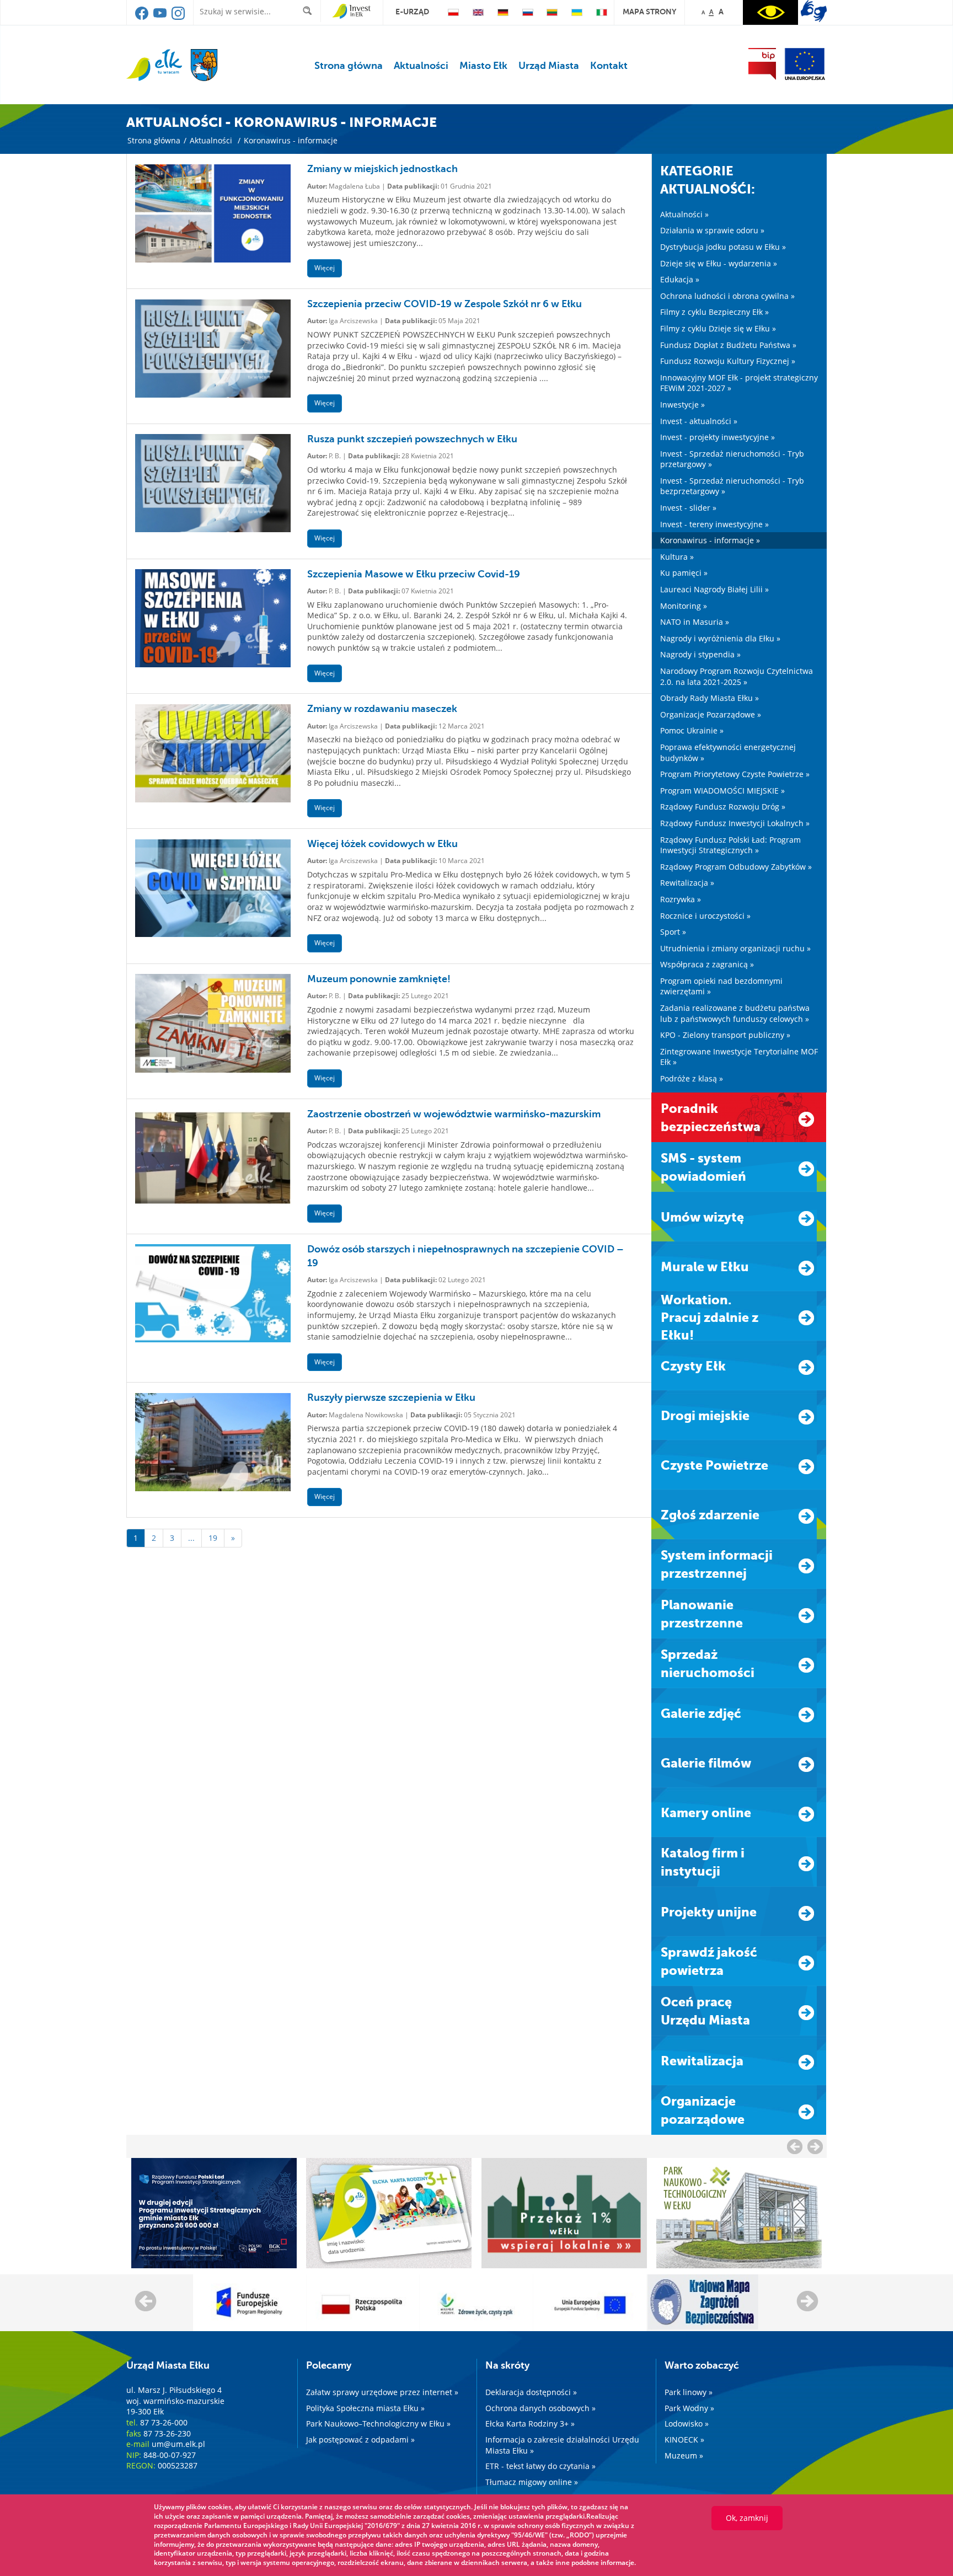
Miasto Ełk (483, 66)
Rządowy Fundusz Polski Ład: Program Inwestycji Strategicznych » (730, 845)
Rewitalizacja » (687, 883)
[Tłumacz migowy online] (814, 11)
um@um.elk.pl (178, 2444)
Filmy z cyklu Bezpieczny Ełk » (714, 312)
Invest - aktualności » (699, 421)
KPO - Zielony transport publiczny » (725, 1035)
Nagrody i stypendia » (700, 654)
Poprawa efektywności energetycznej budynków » (728, 753)
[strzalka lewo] (815, 2146)
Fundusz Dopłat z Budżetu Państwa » (728, 345)
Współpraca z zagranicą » (707, 964)
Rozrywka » (681, 899)
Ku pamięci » (684, 573)
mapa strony (649, 12)
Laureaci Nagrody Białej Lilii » (714, 589)
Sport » (673, 932)
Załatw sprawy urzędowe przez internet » (382, 2392)
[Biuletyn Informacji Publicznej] (762, 64)
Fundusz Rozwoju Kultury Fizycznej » (728, 361)
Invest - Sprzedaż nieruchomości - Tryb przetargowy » (732, 459)
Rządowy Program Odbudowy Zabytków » (736, 867)
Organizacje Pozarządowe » (711, 714)
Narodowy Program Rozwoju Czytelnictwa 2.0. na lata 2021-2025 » (737, 676)
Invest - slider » (688, 508)
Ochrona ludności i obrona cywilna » (727, 296)
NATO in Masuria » (695, 622)
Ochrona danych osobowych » (540, 2408)
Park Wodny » (689, 2408)
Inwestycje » (682, 405)
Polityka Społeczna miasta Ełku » (365, 2408)
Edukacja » (680, 279)
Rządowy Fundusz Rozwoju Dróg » (723, 807)
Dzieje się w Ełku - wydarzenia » (719, 263)
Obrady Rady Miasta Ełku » (710, 698)
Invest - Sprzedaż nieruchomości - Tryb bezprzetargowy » (732, 486)
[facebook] (143, 17)
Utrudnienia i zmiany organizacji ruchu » (735, 948)
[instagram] (178, 17)
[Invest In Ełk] (352, 12)
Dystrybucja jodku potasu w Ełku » (723, 247)
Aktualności (421, 66)
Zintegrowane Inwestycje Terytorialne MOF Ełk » (739, 1057)
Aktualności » (684, 214)
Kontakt (609, 66)
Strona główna (349, 66)
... (191, 1538)
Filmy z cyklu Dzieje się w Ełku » (718, 328)
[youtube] (161, 17)
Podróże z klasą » (692, 1078)
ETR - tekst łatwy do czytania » (540, 2466)
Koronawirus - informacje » (710, 540)
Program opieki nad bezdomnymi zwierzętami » (721, 986)
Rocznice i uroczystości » (705, 916)
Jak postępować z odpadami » (360, 2440)
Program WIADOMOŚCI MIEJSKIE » (722, 791)
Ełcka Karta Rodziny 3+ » (530, 2424)
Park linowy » (689, 2392)
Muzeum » (684, 2455)
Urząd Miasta (549, 66)
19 (213, 1538)
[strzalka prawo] (795, 2146)
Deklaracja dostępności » (531, 2392)
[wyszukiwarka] (310, 11)
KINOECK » (684, 2440)
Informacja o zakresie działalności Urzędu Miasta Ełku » (562, 2445)
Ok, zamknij (747, 2518)
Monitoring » (684, 606)
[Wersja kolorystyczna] (770, 12)
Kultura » (677, 557)
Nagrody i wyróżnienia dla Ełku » (720, 638)
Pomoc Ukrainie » (692, 730)
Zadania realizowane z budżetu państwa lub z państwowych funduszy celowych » (735, 1013)
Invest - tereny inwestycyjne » (714, 524)
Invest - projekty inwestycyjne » (718, 437)
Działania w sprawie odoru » (712, 230)
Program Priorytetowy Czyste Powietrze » (735, 774)
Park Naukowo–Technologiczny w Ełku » (378, 2424)
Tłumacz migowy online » (532, 2482)
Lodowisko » (687, 2424)
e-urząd (412, 12)
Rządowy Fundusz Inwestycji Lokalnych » (735, 823)
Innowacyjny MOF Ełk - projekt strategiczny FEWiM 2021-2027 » (739, 383)
